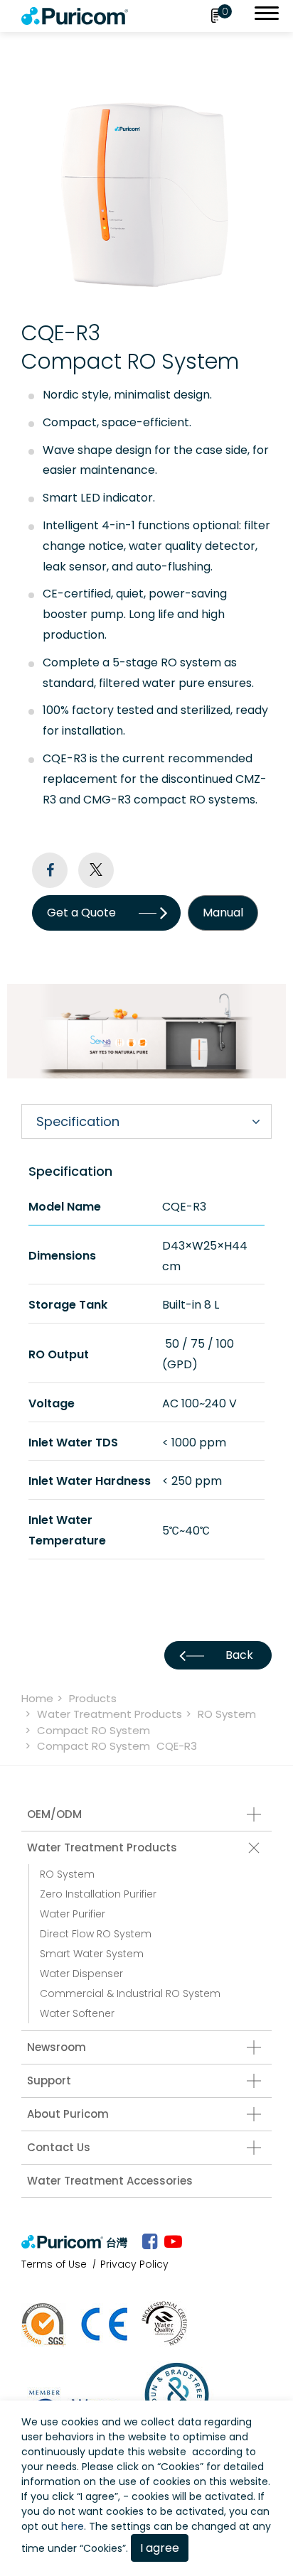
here (73, 2526)
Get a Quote (81, 913)
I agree (160, 2548)
